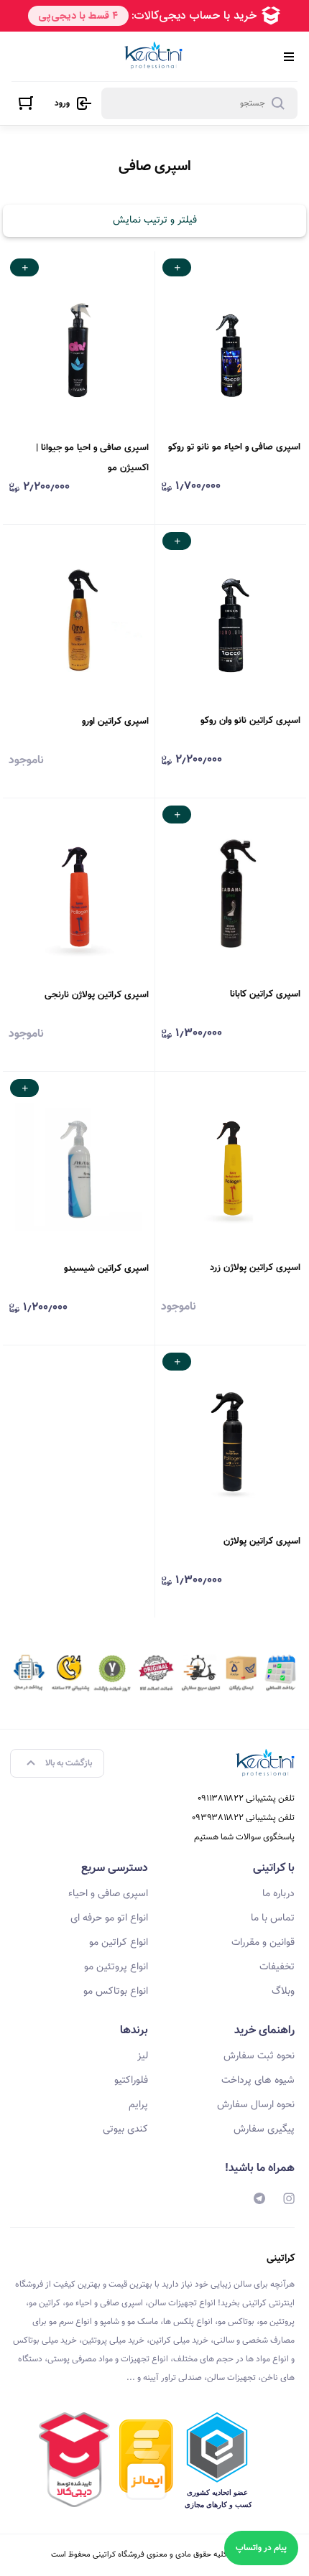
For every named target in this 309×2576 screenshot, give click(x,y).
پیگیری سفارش (264, 2129)
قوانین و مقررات (263, 1943)
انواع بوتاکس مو (116, 1992)
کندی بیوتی (125, 2129)
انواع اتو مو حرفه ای (109, 1918)
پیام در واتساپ (261, 2548)
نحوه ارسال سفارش (256, 2105)
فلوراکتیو (131, 2081)
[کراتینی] (153, 56)
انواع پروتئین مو (116, 1967)
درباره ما (278, 1894)
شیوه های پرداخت (258, 2081)
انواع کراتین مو (119, 1943)
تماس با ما (273, 1918)
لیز (143, 2056)
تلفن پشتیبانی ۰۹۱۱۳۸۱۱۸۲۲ (246, 1798)
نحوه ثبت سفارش (259, 2056)
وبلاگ (283, 1992)
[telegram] (259, 2198)
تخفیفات (277, 1967)
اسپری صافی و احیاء (108, 1894)
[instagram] (289, 2198)
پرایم (138, 2105)
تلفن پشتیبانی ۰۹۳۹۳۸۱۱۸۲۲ (243, 1818)
